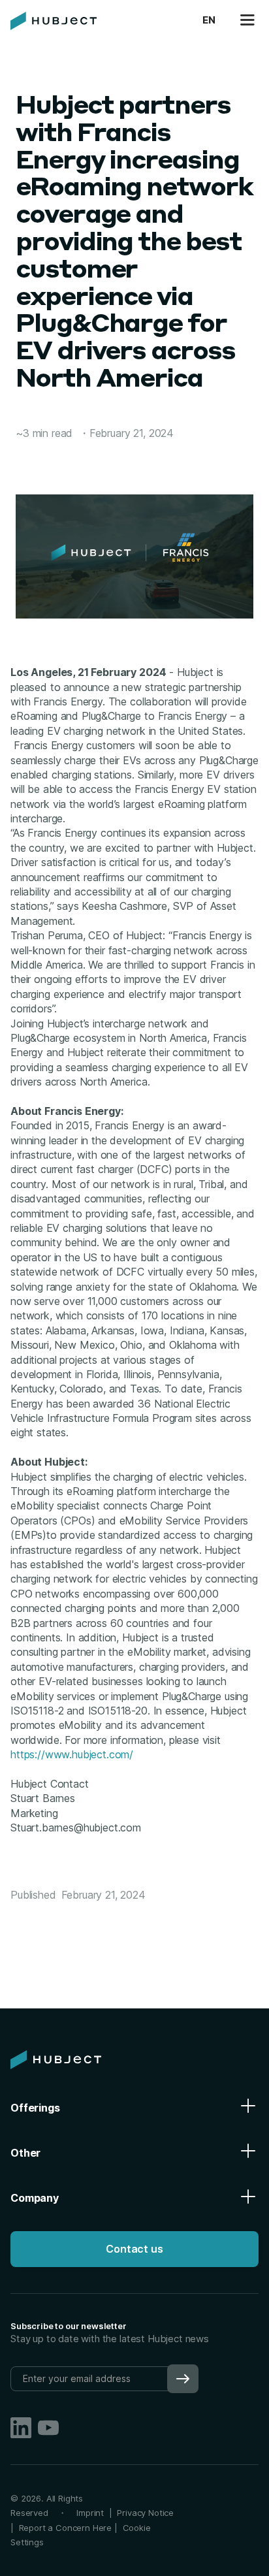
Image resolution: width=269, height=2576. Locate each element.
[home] (54, 21)
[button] (209, 21)
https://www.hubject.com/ (72, 1754)
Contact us (134, 2249)
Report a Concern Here (66, 2528)
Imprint (93, 2513)
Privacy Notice (145, 2513)
